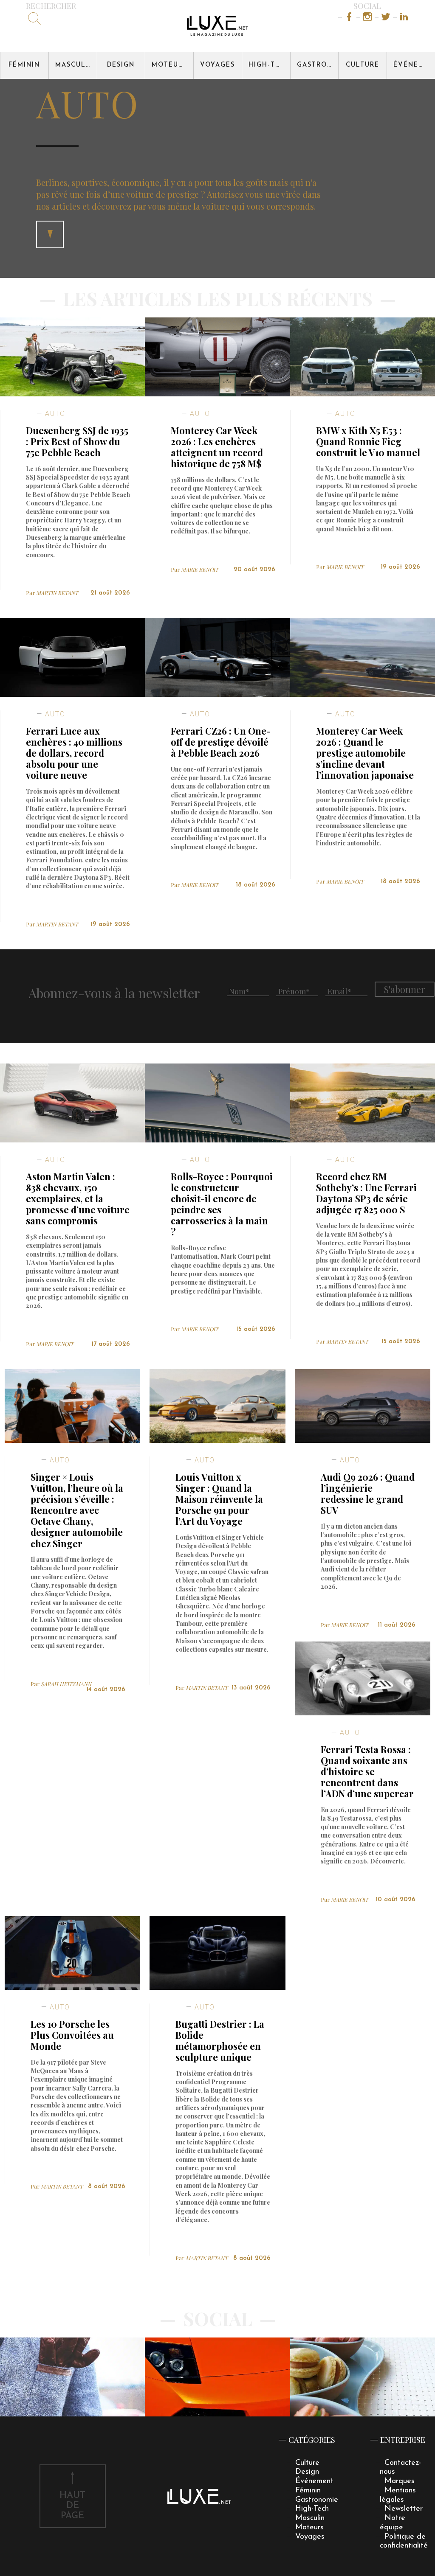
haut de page (72, 2506)
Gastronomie (318, 65)
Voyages (217, 65)
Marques (400, 2481)
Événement (414, 65)
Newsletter (404, 2509)
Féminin (24, 65)
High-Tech (269, 65)
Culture (363, 65)
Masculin (75, 65)
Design (121, 65)
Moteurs (169, 65)
